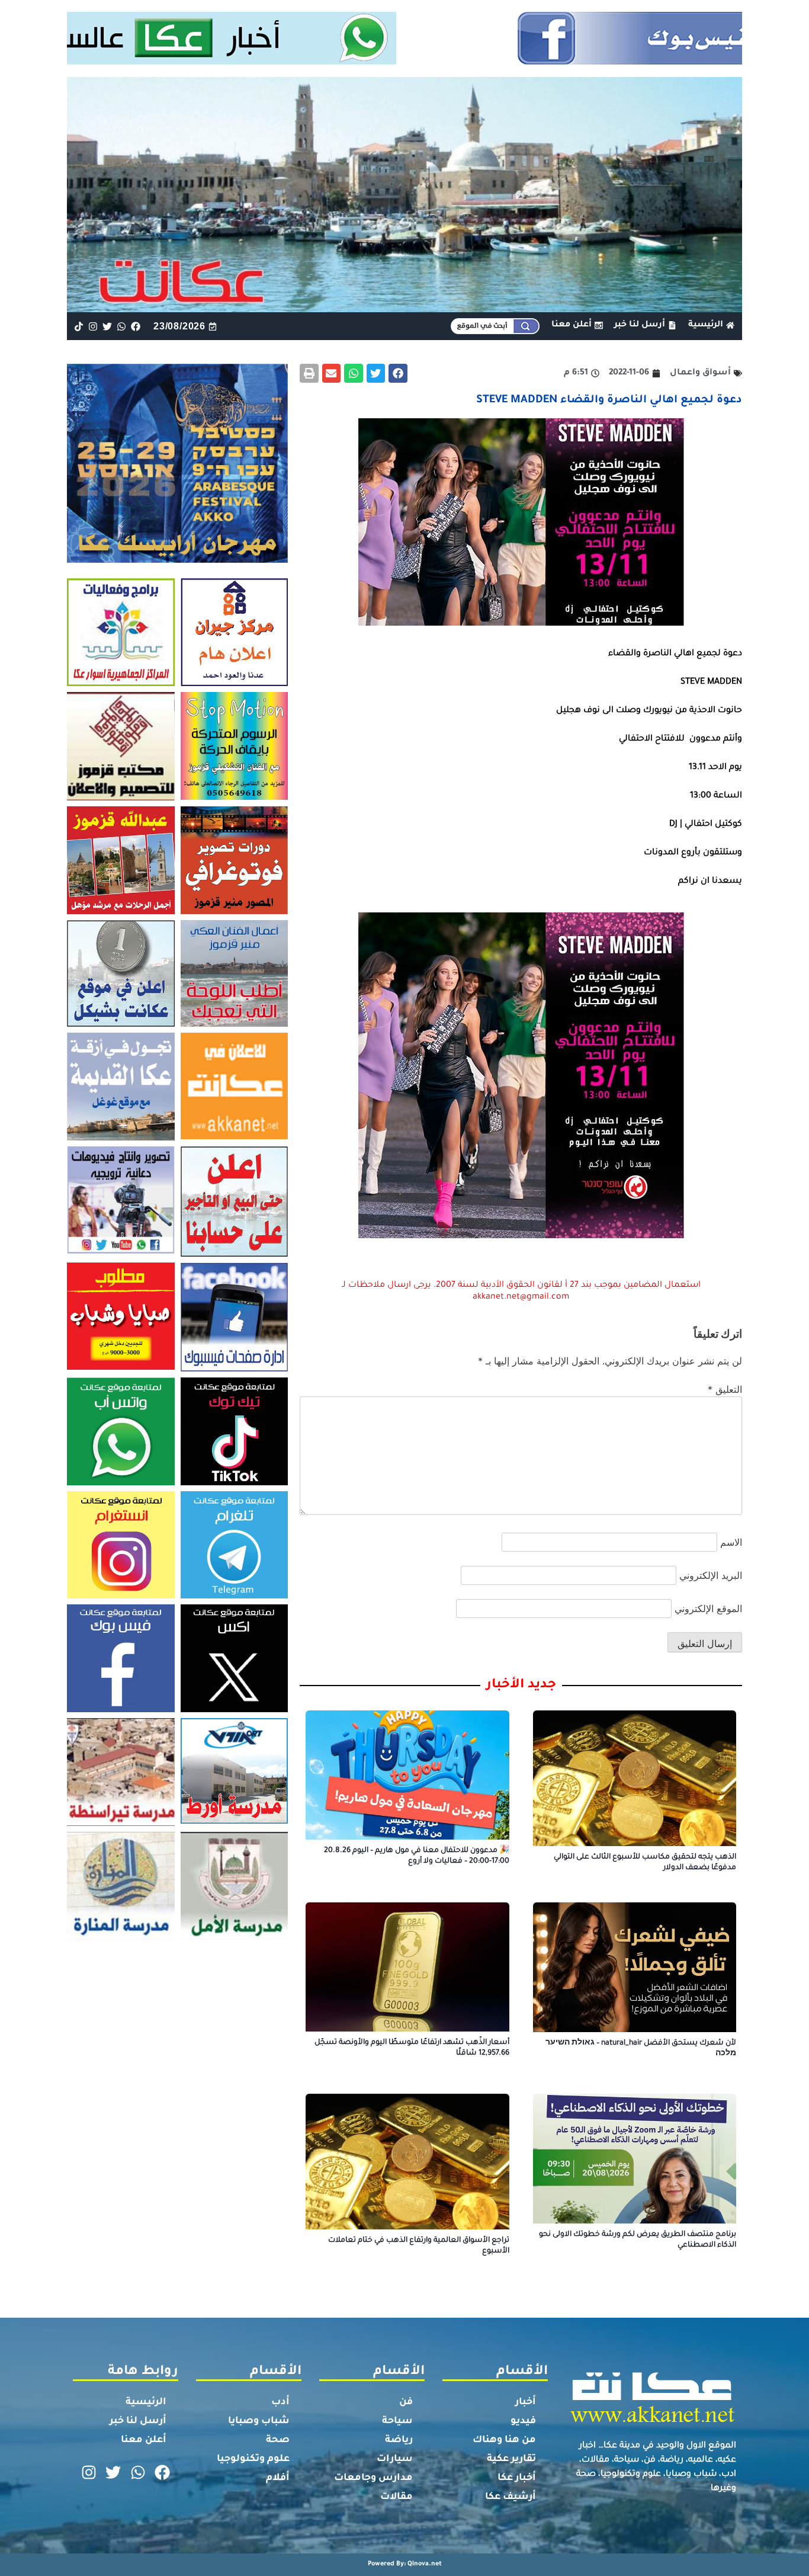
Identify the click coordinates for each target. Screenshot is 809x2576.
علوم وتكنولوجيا (253, 2459)
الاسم (731, 1542)
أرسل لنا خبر (138, 2421)
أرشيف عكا (511, 2497)
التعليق (725, 1389)
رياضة (399, 2440)
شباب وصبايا (259, 2421)
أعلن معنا (144, 2440)
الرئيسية (146, 2402)
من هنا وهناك (504, 2440)
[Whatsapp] (122, 326)
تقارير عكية (511, 2459)
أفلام (278, 2478)
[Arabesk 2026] (177, 559)
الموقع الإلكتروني (708, 1609)
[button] (398, 373)
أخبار (526, 2402)
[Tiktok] (78, 326)
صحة (278, 2440)
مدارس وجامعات (373, 2478)
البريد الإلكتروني (711, 1575)
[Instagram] (93, 326)
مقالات (397, 2497)
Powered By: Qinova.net (405, 2564)
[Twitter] (107, 326)
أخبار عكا (517, 2478)
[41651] (405, 61)
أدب (280, 2402)
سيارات (395, 2459)
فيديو (523, 2421)
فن (406, 2402)
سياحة (397, 2421)
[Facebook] (136, 326)
